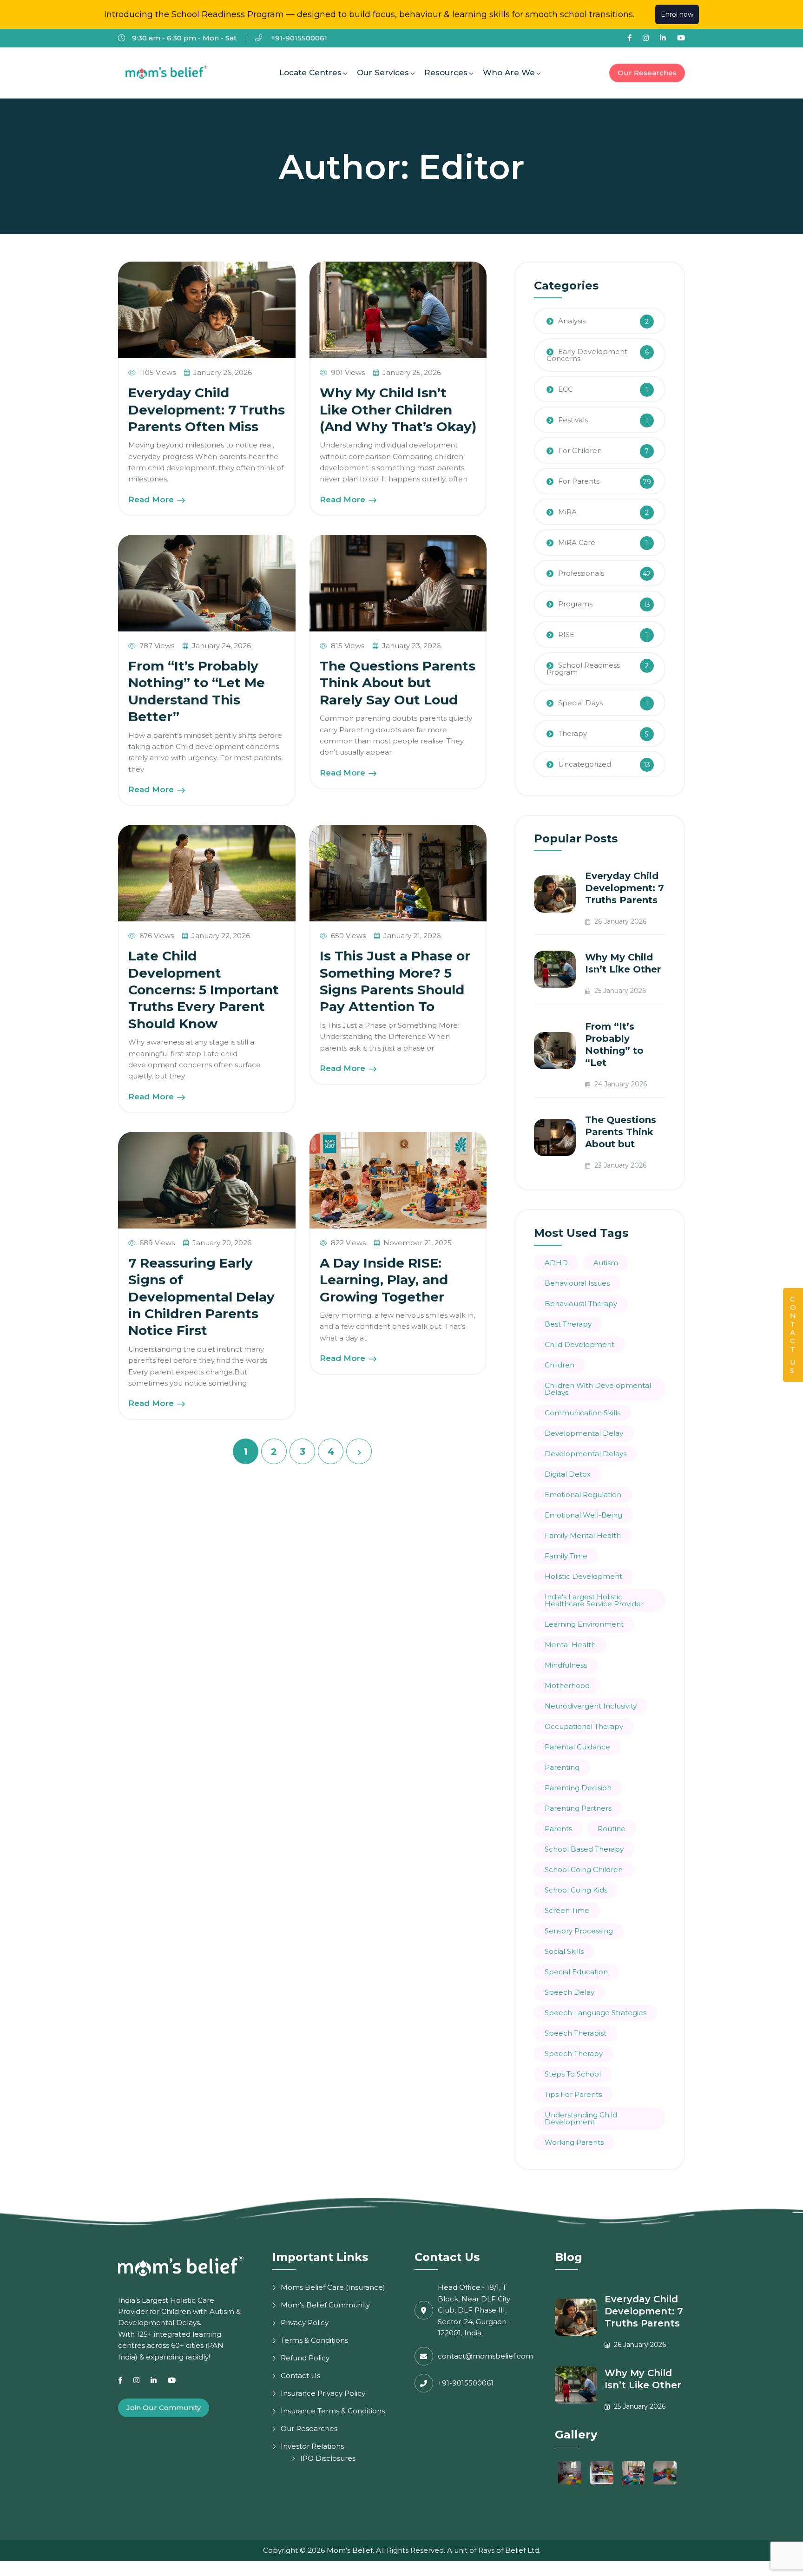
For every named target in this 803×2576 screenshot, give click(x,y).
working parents (574, 2142)
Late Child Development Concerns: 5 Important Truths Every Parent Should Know (204, 990)
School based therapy (584, 1849)
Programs (575, 604)
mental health (570, 1645)
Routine (612, 1829)
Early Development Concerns (587, 355)
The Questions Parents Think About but (621, 1132)
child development (579, 1344)
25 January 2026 (619, 991)
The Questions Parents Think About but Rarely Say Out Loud (398, 683)
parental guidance (577, 1747)
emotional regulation (583, 1495)
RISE (566, 634)
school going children (584, 1870)
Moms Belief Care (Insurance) (333, 2287)
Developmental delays (586, 1454)
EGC (566, 389)
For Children (580, 450)
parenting (562, 1767)
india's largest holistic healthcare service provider (594, 1600)
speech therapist (576, 2033)
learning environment (584, 1624)
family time (566, 1556)
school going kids (576, 1890)
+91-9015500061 (298, 38)
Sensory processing (579, 1931)
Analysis (572, 321)
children (559, 1365)
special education (576, 1972)
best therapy (568, 1324)
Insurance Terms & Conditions (333, 2411)
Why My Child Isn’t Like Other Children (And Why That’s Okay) (398, 410)
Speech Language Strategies (596, 2013)
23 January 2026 (619, 1165)
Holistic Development (583, 1576)
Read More (152, 499)
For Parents (579, 481)
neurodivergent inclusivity (591, 1706)
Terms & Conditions (314, 2340)
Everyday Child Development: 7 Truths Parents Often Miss (207, 410)
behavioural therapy (581, 1304)
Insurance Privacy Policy (323, 2393)
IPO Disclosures (328, 2458)
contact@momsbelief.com (485, 2356)
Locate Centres (310, 72)
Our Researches (647, 73)
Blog (569, 2257)
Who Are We (509, 72)
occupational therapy (584, 1726)
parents (558, 1829)
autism (606, 1263)
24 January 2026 (620, 1084)
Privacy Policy (305, 2323)
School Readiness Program (583, 669)
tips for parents (573, 2094)
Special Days (580, 703)
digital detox (568, 1474)
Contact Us (300, 2376)
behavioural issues (577, 1283)
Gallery (576, 2435)
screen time (567, 1910)
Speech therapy (574, 2054)
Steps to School (573, 2074)
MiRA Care (577, 542)
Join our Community (164, 2408)
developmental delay (584, 1433)
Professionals (581, 573)
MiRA (567, 512)
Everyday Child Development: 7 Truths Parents (625, 888)
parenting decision (578, 1788)
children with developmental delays (598, 1389)
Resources (446, 72)
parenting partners (578, 1808)
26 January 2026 (619, 921)
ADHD (556, 1263)
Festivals (573, 420)
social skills (564, 1951)
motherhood (567, 1686)
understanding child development (581, 2118)
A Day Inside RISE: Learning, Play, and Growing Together (384, 1280)
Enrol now (677, 14)
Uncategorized (585, 764)
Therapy (573, 733)
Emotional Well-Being (583, 1515)
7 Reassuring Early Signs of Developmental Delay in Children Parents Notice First (201, 1297)
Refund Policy (305, 2358)
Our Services (383, 72)
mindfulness (566, 1665)
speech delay (569, 1992)
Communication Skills (583, 1413)
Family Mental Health (583, 1535)
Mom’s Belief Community (325, 2305)
